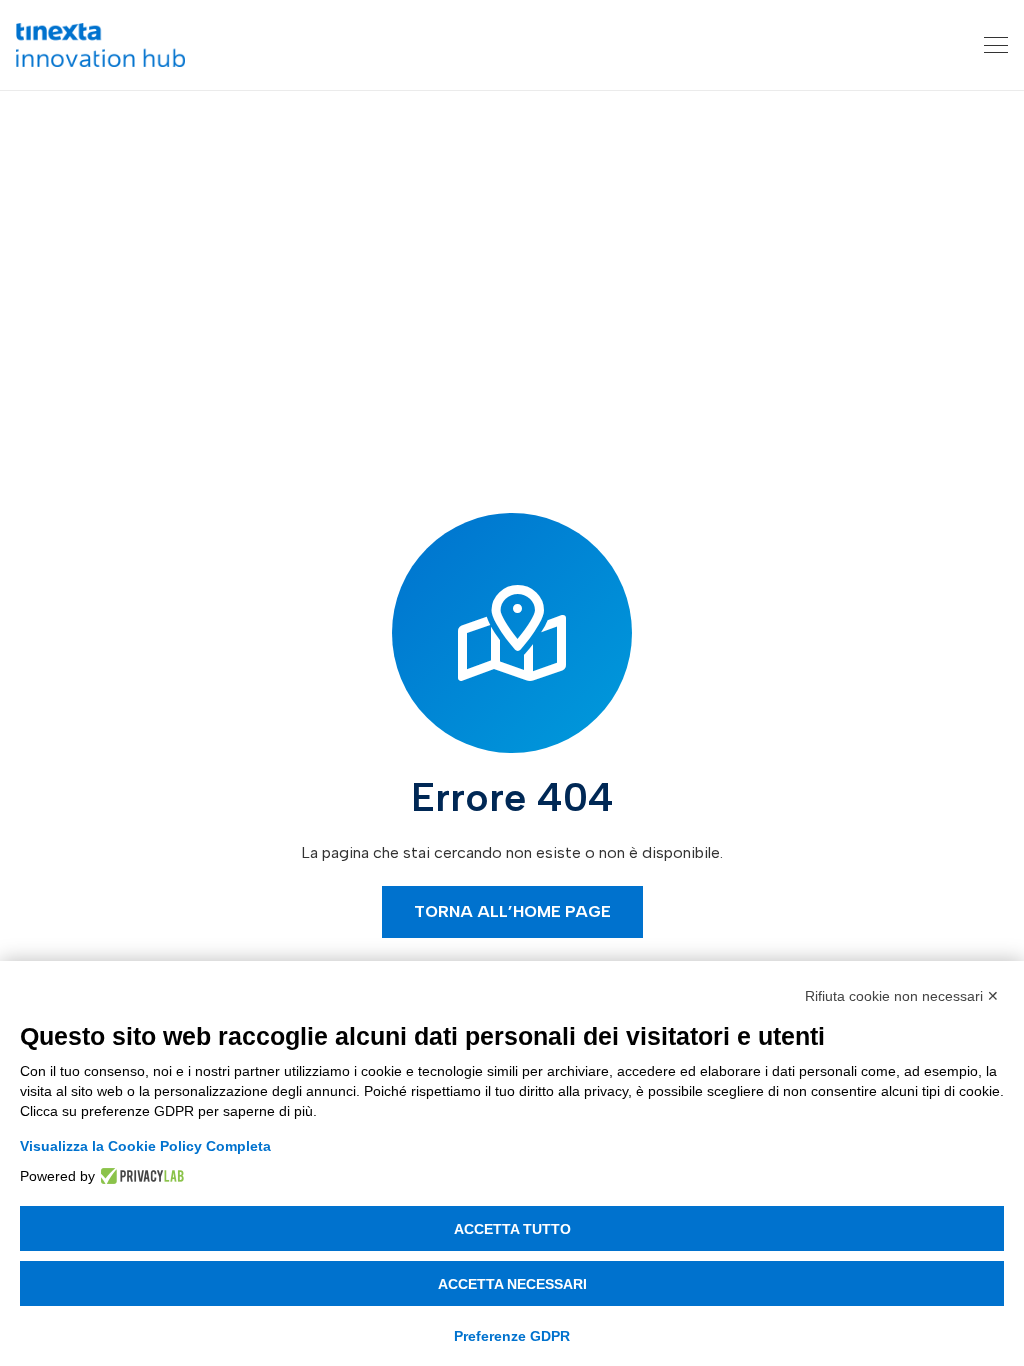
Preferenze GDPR (512, 1336)
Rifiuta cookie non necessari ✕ (902, 996)
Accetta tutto (512, 1229)
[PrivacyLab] (139, 1176)
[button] (996, 45)
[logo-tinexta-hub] (100, 45)
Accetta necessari (512, 1284)
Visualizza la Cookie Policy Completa (145, 1146)
